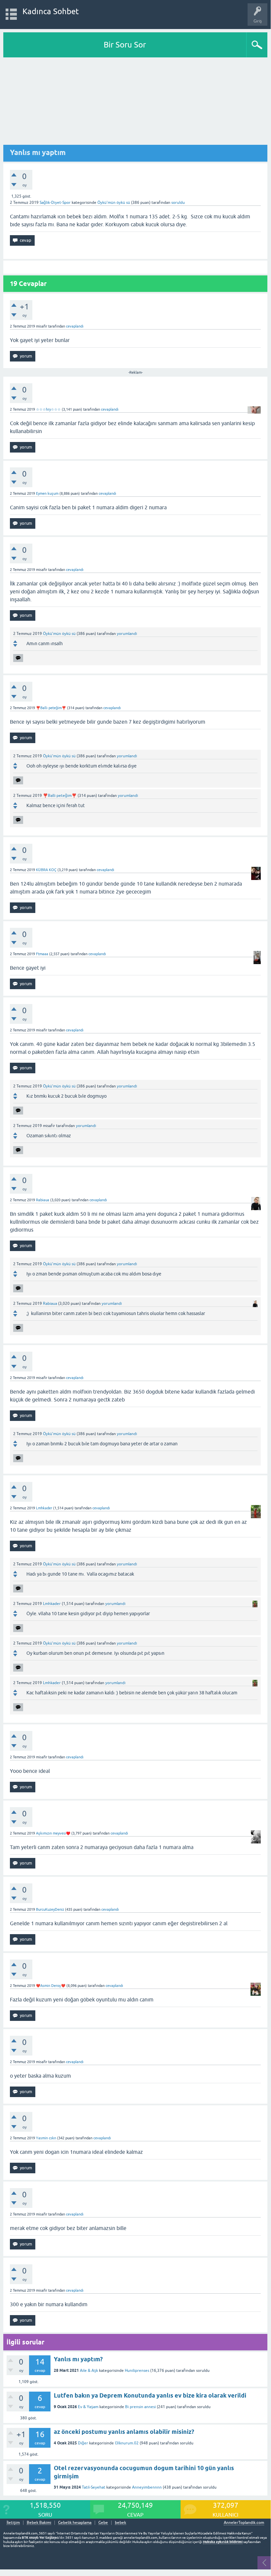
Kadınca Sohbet (51, 11)
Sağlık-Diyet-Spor (55, 203)
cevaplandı (75, 326)
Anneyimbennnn (147, 2487)
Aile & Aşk (89, 2371)
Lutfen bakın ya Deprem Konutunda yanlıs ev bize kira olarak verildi (150, 2395)
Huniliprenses (137, 2371)
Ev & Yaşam (88, 2407)
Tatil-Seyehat (94, 2487)
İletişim (13, 2523)
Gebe (103, 2523)
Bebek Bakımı (39, 2523)
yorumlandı (127, 634)
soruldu (178, 203)
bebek (120, 2523)
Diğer (83, 2443)
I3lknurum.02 (127, 2443)
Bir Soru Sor (125, 45)
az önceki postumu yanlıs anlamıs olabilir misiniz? (124, 2432)
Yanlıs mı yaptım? (78, 2359)
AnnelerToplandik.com (244, 2523)
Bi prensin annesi (140, 2407)
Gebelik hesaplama (75, 2523)
